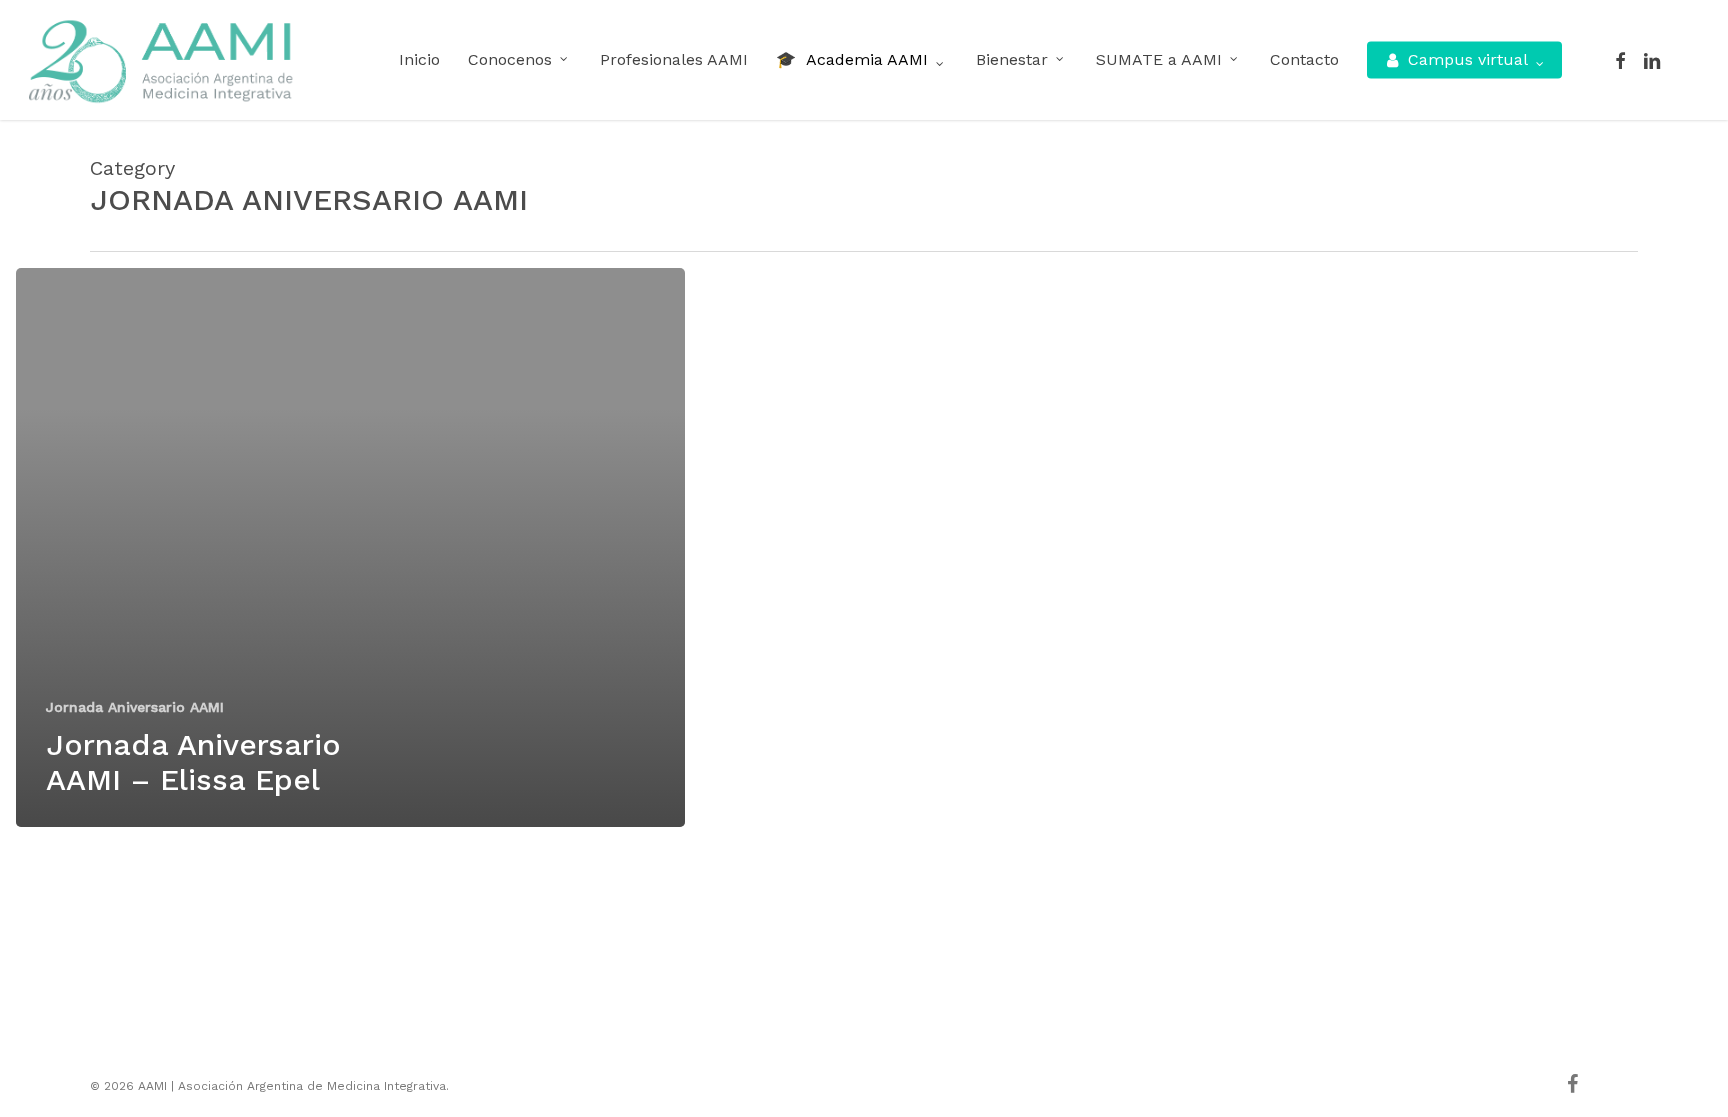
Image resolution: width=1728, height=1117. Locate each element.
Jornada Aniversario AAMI (135, 707)
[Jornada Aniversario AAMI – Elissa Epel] (350, 547)
